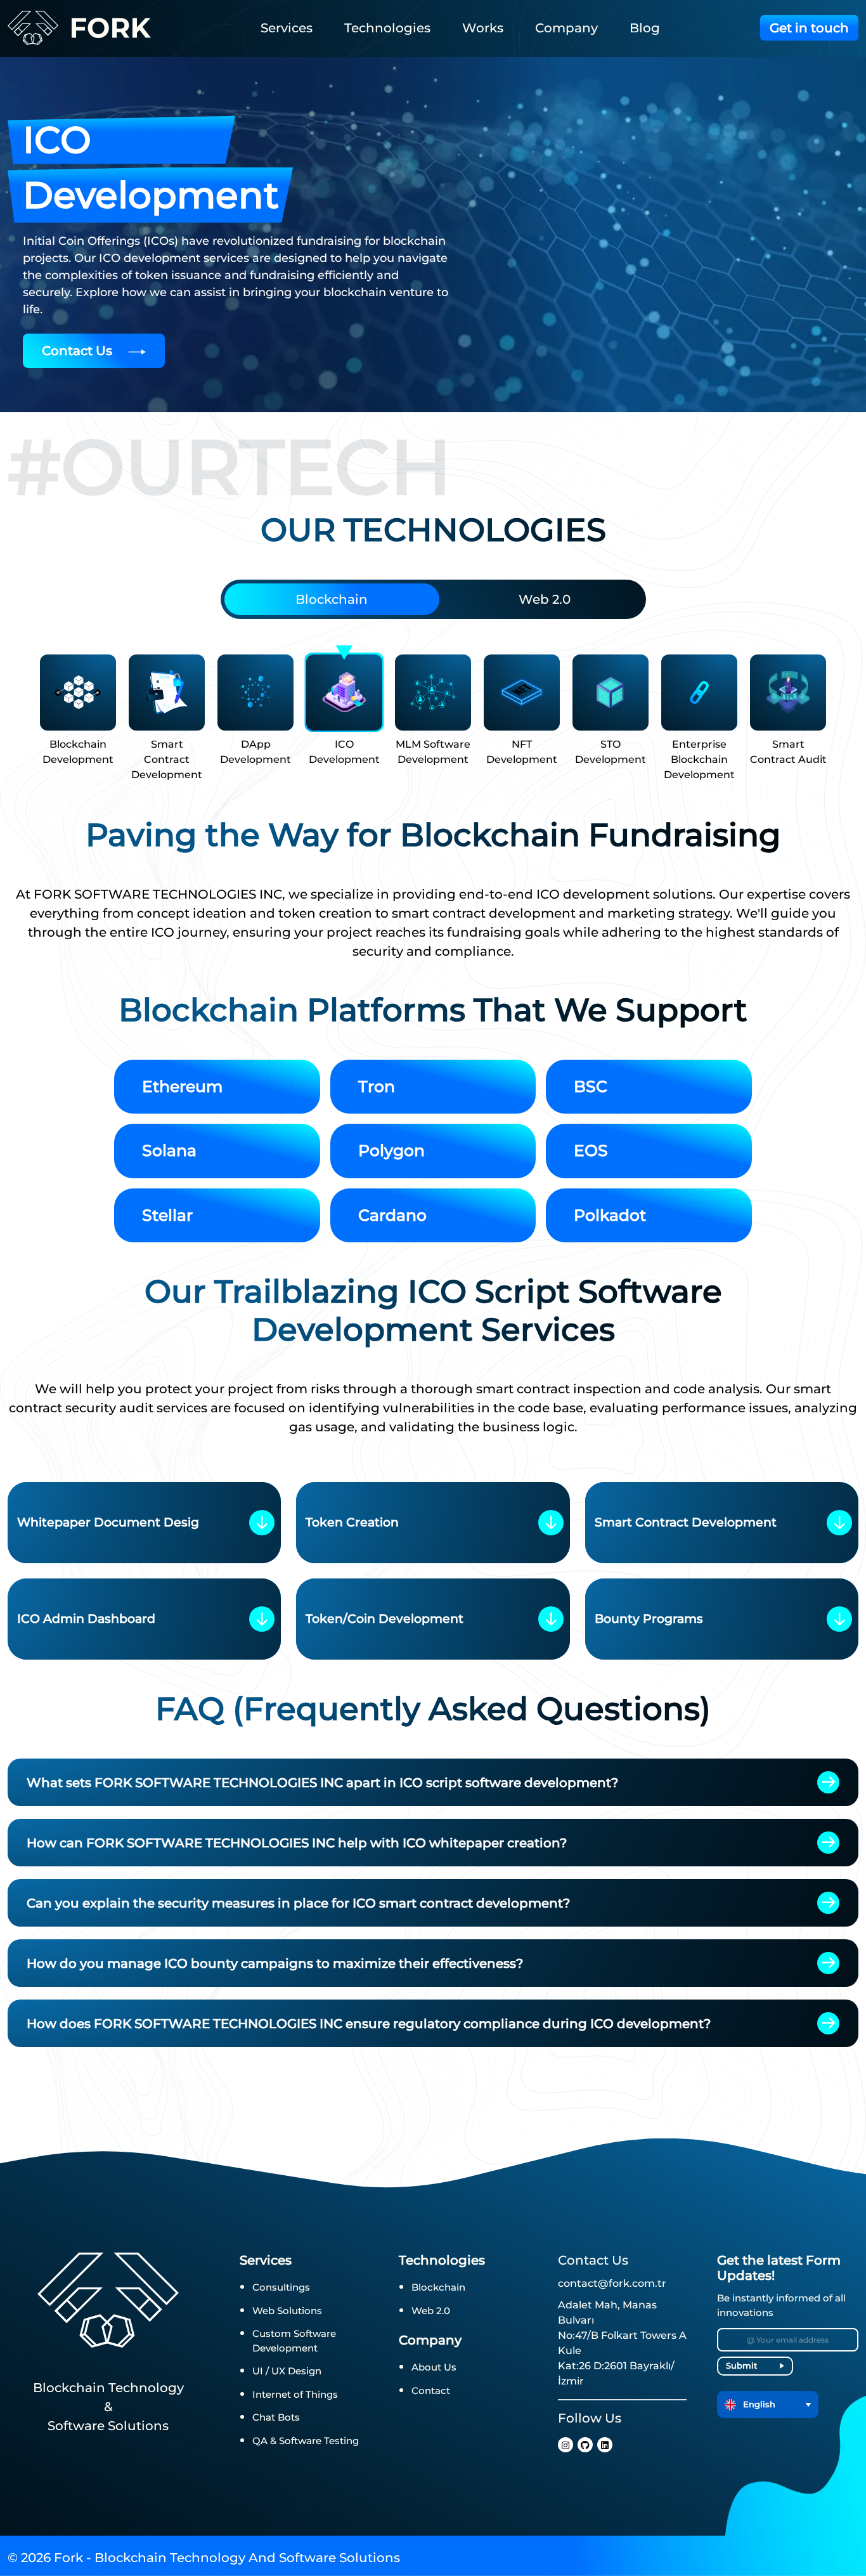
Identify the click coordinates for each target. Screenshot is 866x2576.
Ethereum (182, 1086)
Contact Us (79, 351)
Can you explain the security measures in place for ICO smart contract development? (298, 1903)
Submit (741, 2365)
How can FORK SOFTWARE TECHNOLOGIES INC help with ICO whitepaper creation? (297, 1843)
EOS (591, 1150)
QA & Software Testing (306, 2441)
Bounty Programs (649, 1619)
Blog (645, 28)
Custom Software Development (294, 2341)
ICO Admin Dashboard (86, 1619)
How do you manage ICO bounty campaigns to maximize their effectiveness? (275, 1963)
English (758, 2404)
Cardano (392, 1215)
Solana (169, 1150)
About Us (434, 2367)
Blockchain (332, 599)
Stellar (167, 1215)
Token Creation (352, 1522)
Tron (377, 1086)
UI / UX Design (287, 2371)
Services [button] (287, 28)
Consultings (281, 2287)
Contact (431, 2391)
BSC (591, 1086)
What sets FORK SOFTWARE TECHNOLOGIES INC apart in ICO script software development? (322, 1783)
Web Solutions (287, 2311)
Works (483, 28)
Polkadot (610, 1215)
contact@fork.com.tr (612, 2283)
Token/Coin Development (385, 1619)
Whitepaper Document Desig (108, 1522)
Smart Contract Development (686, 1522)
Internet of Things (295, 2394)
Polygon (391, 1150)
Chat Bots (276, 2417)
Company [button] (566, 28)
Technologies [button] (387, 28)
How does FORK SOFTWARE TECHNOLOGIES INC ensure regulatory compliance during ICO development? (369, 2024)
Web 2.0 (545, 599)
